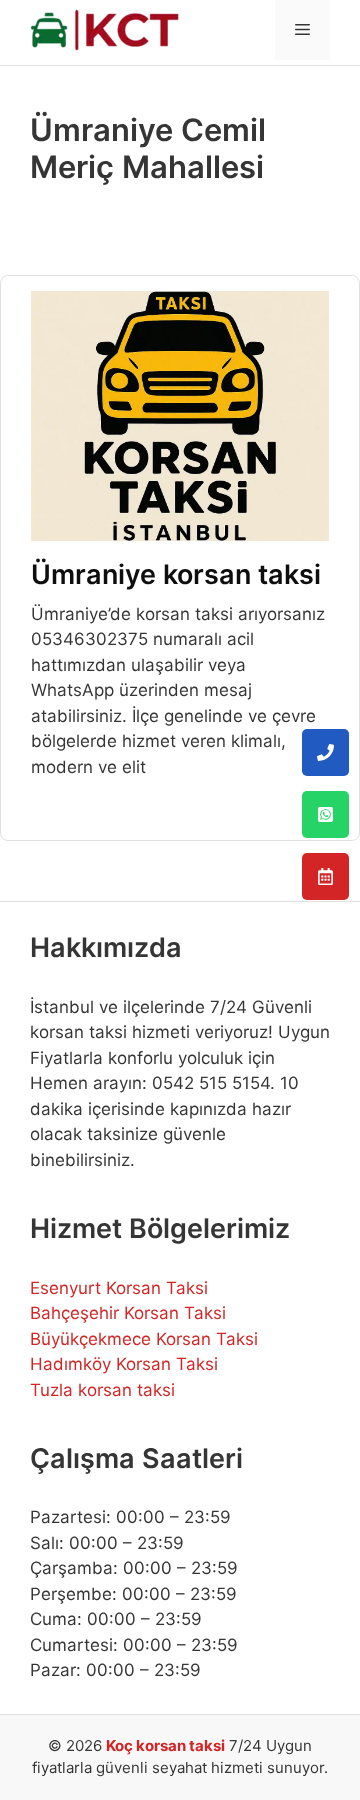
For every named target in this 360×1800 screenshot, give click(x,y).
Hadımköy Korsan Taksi (124, 1364)
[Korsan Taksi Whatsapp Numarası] (325, 814)
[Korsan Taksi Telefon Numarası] (325, 752)
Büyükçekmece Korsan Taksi (144, 1339)
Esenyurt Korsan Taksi (119, 1288)
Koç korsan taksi (165, 1745)
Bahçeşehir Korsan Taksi (128, 1313)
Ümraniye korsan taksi (176, 574)
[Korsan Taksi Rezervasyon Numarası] (325, 876)
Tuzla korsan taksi (102, 1390)
